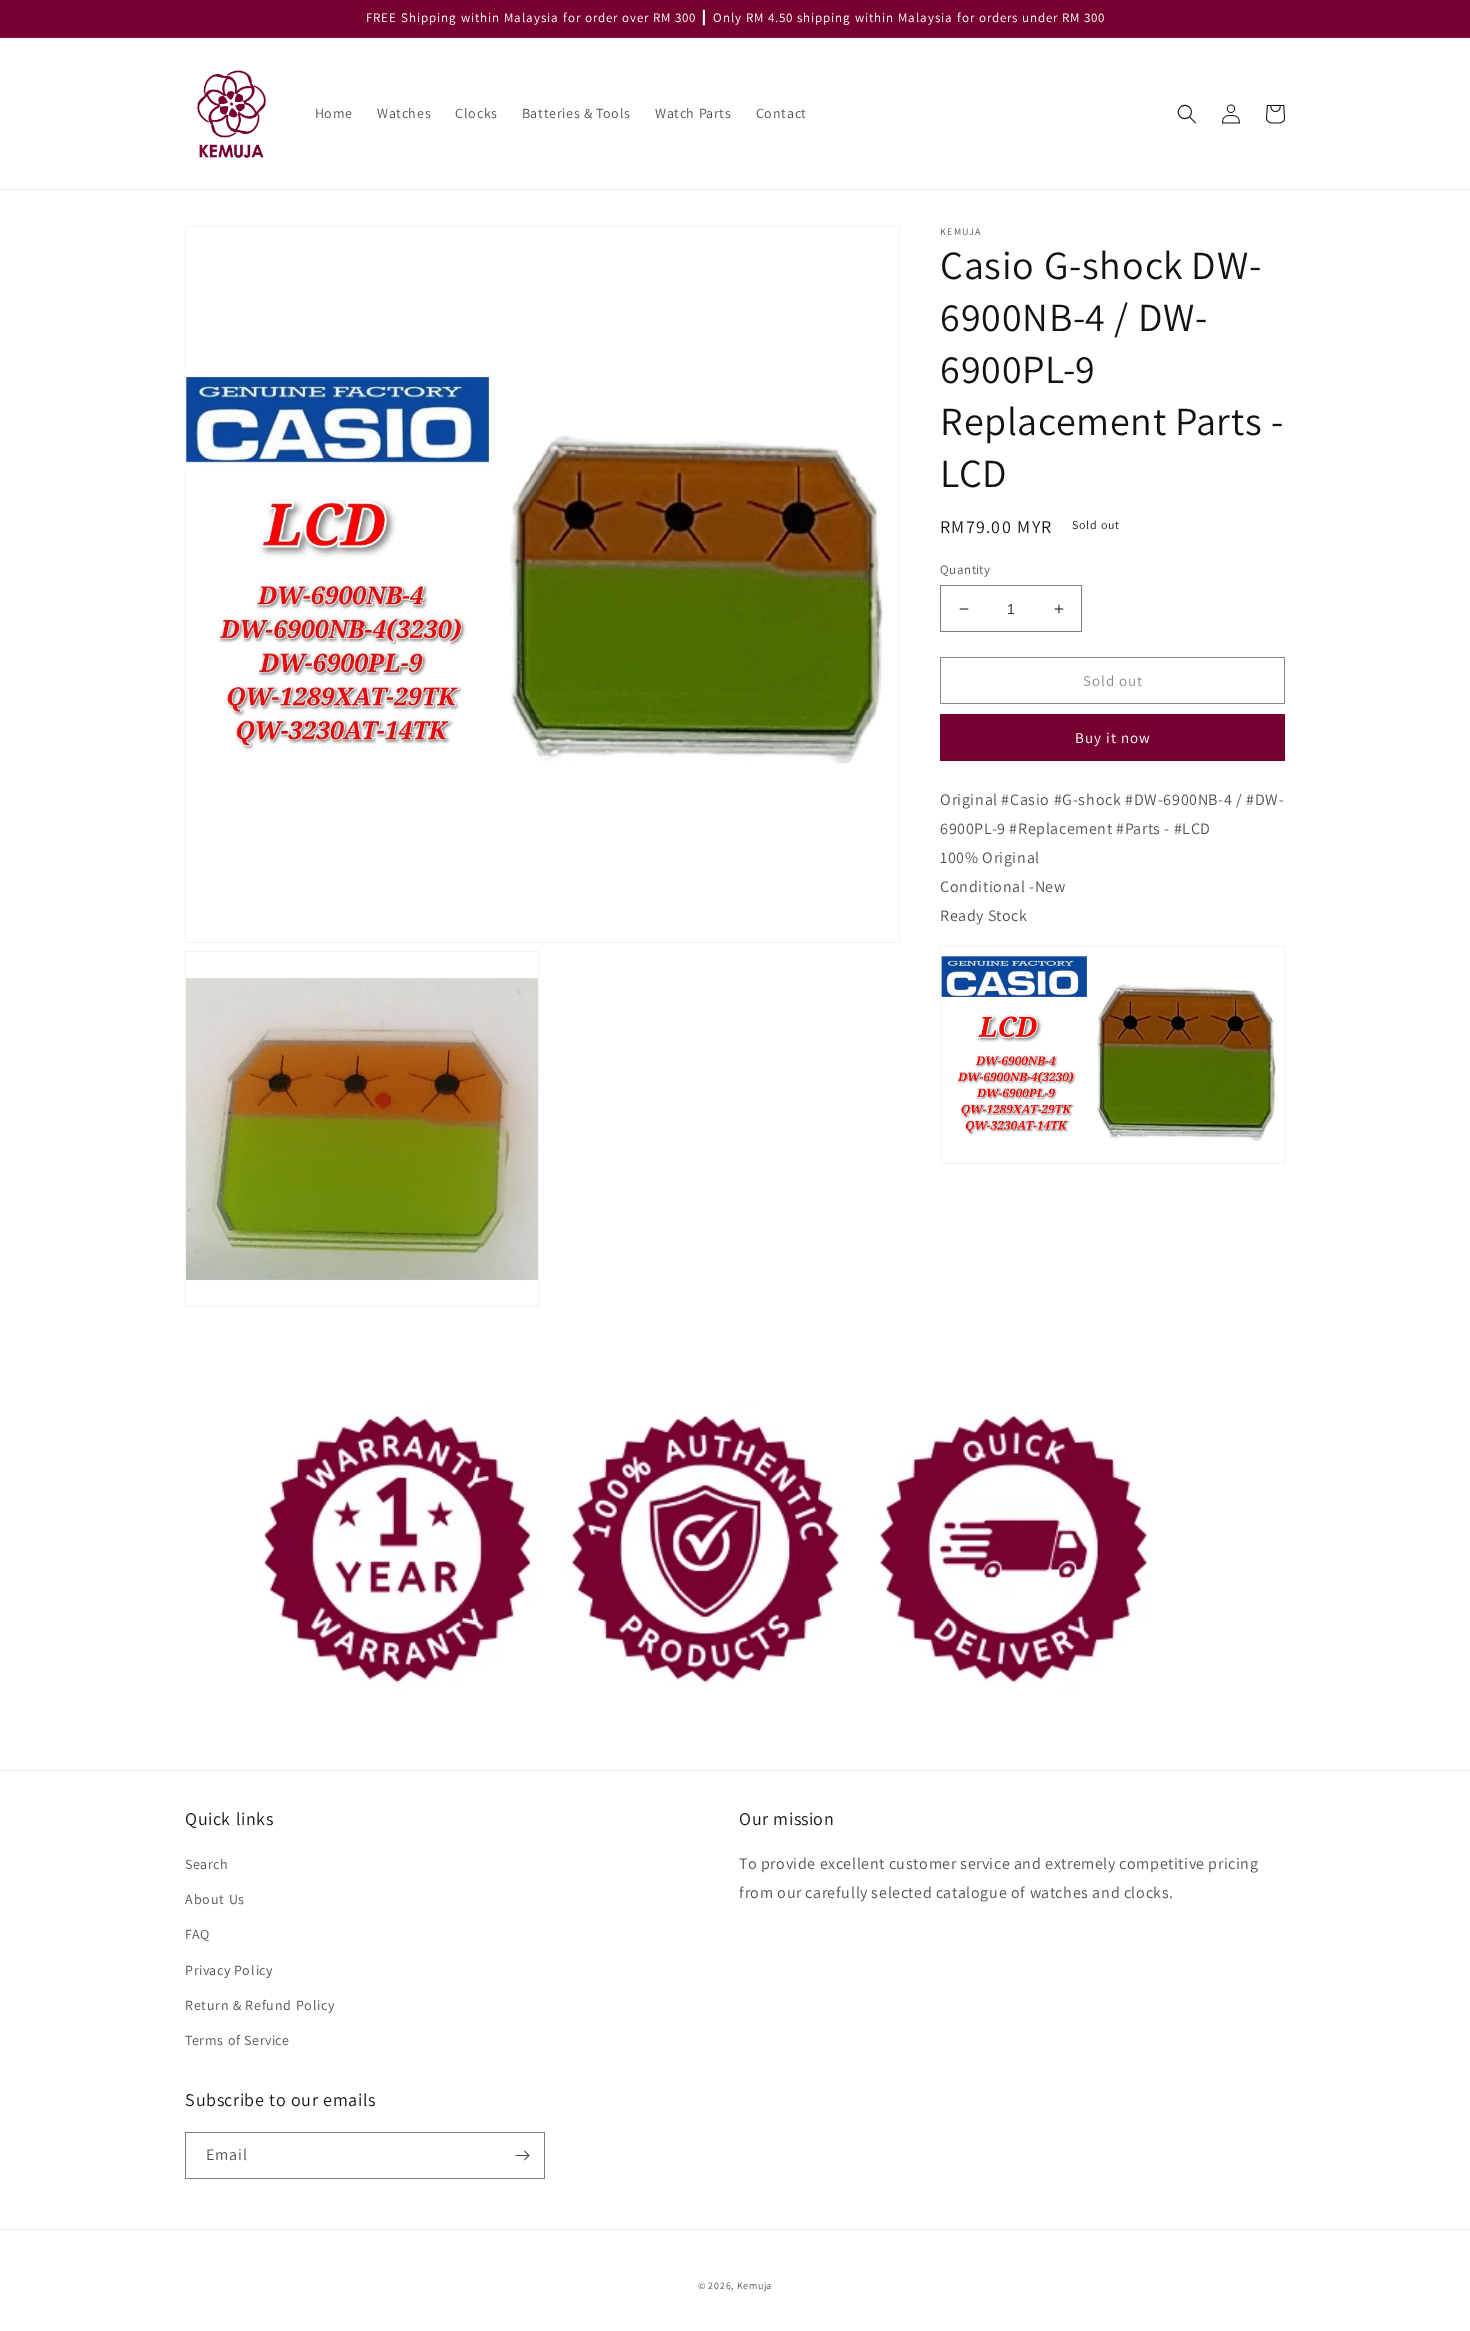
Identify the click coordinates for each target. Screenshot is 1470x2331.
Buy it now (1113, 738)
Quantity (965, 569)
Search (207, 1864)
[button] (1187, 114)
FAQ (197, 1934)
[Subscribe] (522, 2155)
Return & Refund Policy (259, 2005)
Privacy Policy (228, 1970)
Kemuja (754, 2285)
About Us (215, 1899)
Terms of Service (237, 2040)
